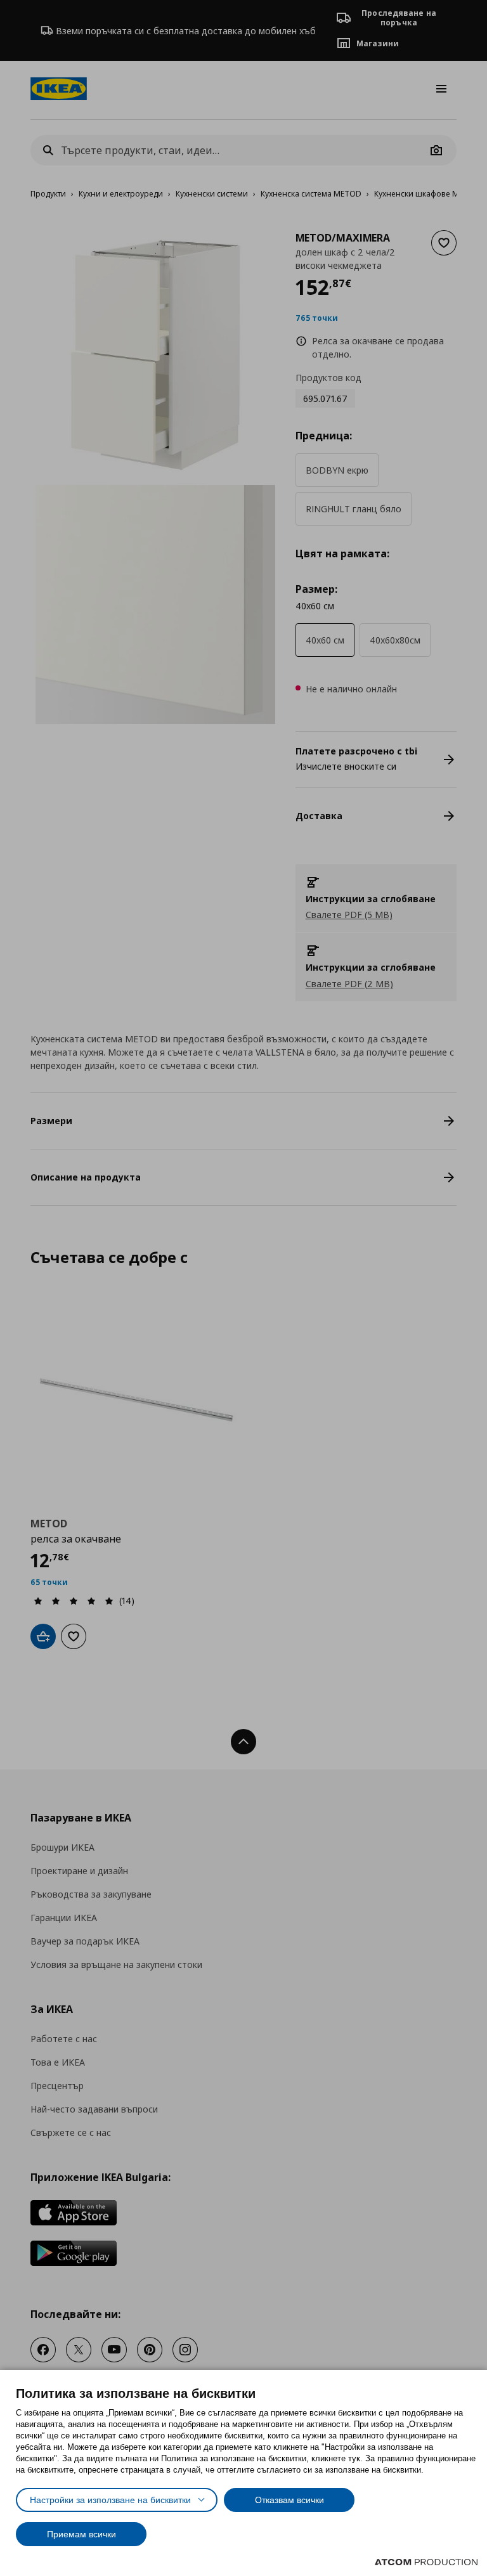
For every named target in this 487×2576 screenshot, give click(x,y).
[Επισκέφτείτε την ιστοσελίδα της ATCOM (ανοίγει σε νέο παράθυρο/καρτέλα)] (426, 2562)
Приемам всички (81, 2534)
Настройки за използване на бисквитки (110, 2500)
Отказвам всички (289, 2500)
